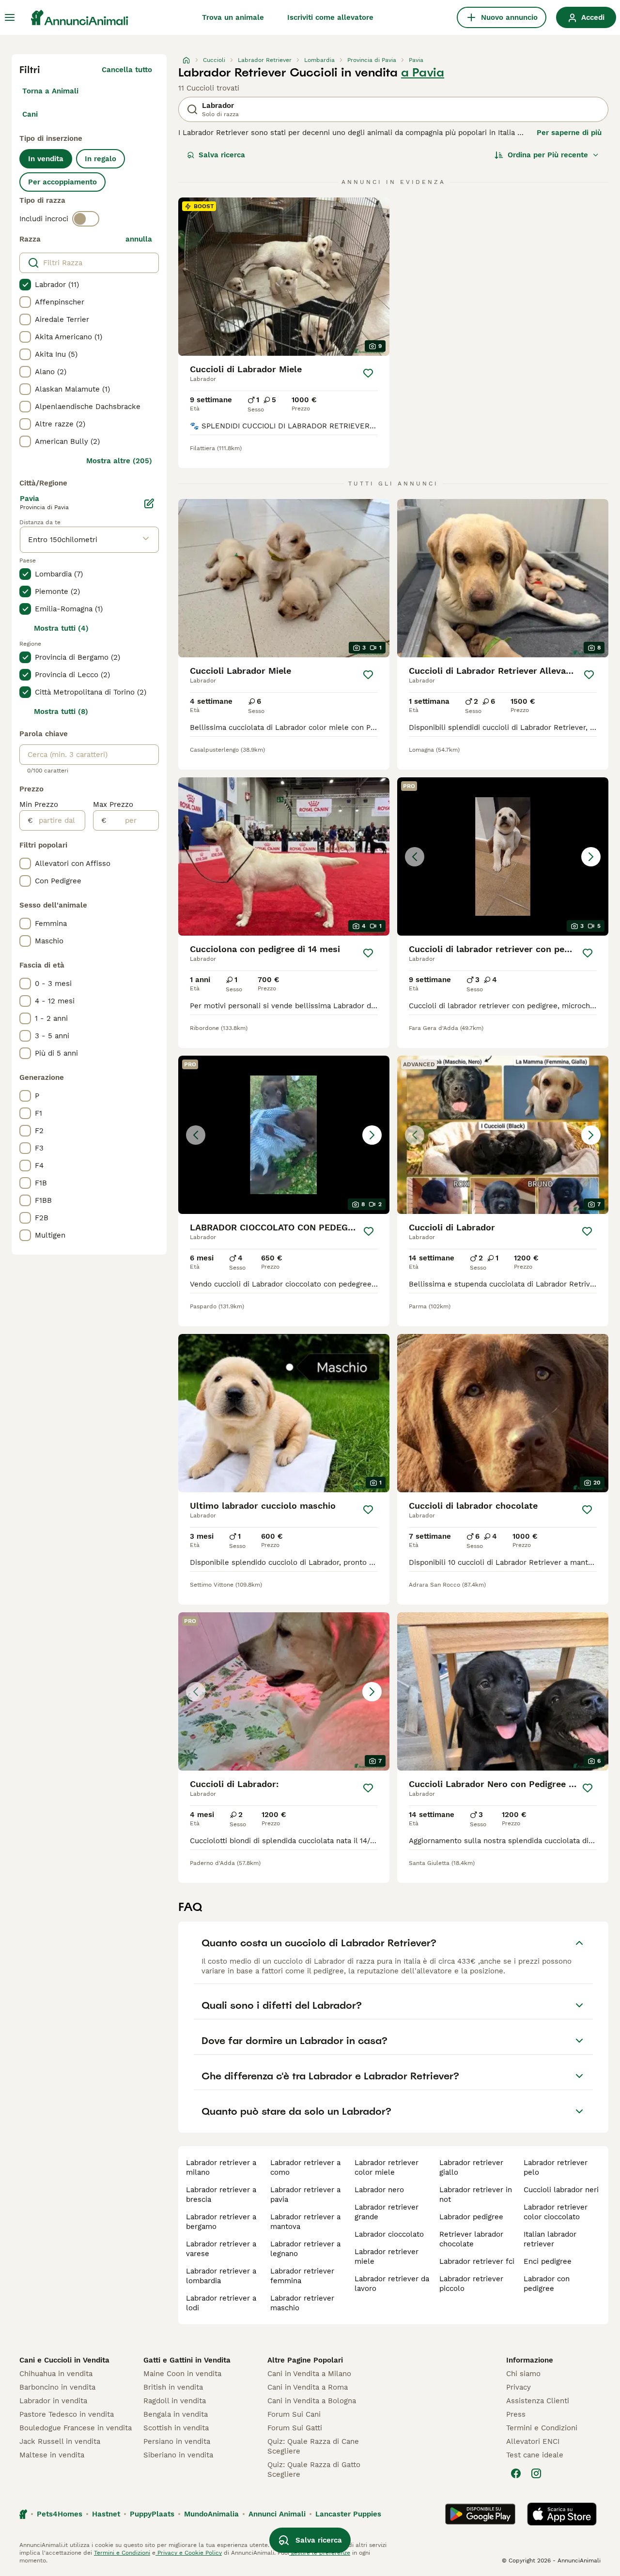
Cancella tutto (127, 70)
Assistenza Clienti (538, 2401)
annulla (139, 239)
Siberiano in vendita (178, 2455)
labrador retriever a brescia (221, 2195)
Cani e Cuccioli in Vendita (64, 2360)
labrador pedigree (471, 2217)
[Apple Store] (562, 2514)
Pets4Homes (60, 2514)
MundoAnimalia (211, 2514)
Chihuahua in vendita (56, 2374)
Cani (30, 114)
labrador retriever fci (477, 2261)
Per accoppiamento (62, 182)
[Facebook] (516, 2473)
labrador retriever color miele (387, 2167)
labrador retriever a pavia (305, 2195)
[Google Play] (480, 2514)
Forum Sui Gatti (295, 2428)
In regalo (101, 159)
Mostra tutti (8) (61, 712)
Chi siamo (523, 2374)
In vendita (46, 159)
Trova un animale (233, 17)
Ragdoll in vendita (175, 2401)
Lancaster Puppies (348, 2514)
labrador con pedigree (547, 2284)
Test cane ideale (535, 2455)
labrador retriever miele (387, 2257)
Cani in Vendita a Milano (309, 2374)
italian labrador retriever (550, 2239)
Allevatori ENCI (533, 2441)
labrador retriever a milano (221, 2167)
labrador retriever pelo (556, 2167)
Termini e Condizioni (542, 2428)
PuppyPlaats (152, 2514)
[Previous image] (415, 857)
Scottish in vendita (176, 2428)
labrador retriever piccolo (471, 2284)
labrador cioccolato (389, 2234)
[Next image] (591, 857)
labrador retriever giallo (471, 2167)
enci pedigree (548, 2261)
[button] (503, 856)
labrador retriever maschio (302, 2303)
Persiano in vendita (177, 2441)
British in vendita (173, 2387)
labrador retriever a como (305, 2167)
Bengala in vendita (176, 2414)
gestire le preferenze (320, 2553)
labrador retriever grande (387, 2212)
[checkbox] (25, 285)
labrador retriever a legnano (305, 2249)
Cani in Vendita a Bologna (312, 2401)
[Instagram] (536, 2473)
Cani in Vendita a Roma (308, 2387)
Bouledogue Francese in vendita (76, 2428)
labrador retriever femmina (302, 2276)
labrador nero (379, 2190)
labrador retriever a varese (221, 2249)
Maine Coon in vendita (182, 2374)
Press (516, 2414)
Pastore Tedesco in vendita (67, 2414)
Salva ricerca (222, 155)
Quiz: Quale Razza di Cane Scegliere (313, 2446)
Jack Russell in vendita (60, 2441)
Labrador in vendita (53, 2401)
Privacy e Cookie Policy (189, 2553)
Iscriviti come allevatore (330, 17)
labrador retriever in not (476, 2195)
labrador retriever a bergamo (221, 2222)
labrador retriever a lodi (221, 2303)
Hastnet (106, 2514)
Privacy (519, 2387)
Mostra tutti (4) (61, 628)
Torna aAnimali (50, 91)
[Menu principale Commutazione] (10, 17)
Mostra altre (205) (119, 461)
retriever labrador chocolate (471, 2239)
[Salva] (368, 373)
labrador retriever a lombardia (221, 2276)
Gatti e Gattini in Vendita (187, 2360)
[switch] (86, 219)
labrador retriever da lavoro (392, 2284)
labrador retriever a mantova (305, 2222)
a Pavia (423, 73)
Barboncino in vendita (57, 2387)
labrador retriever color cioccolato (556, 2212)
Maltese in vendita (52, 2455)
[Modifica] (149, 503)
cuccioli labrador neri (561, 2190)
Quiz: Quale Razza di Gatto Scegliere (314, 2470)
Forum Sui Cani (294, 2414)
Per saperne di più (569, 133)
